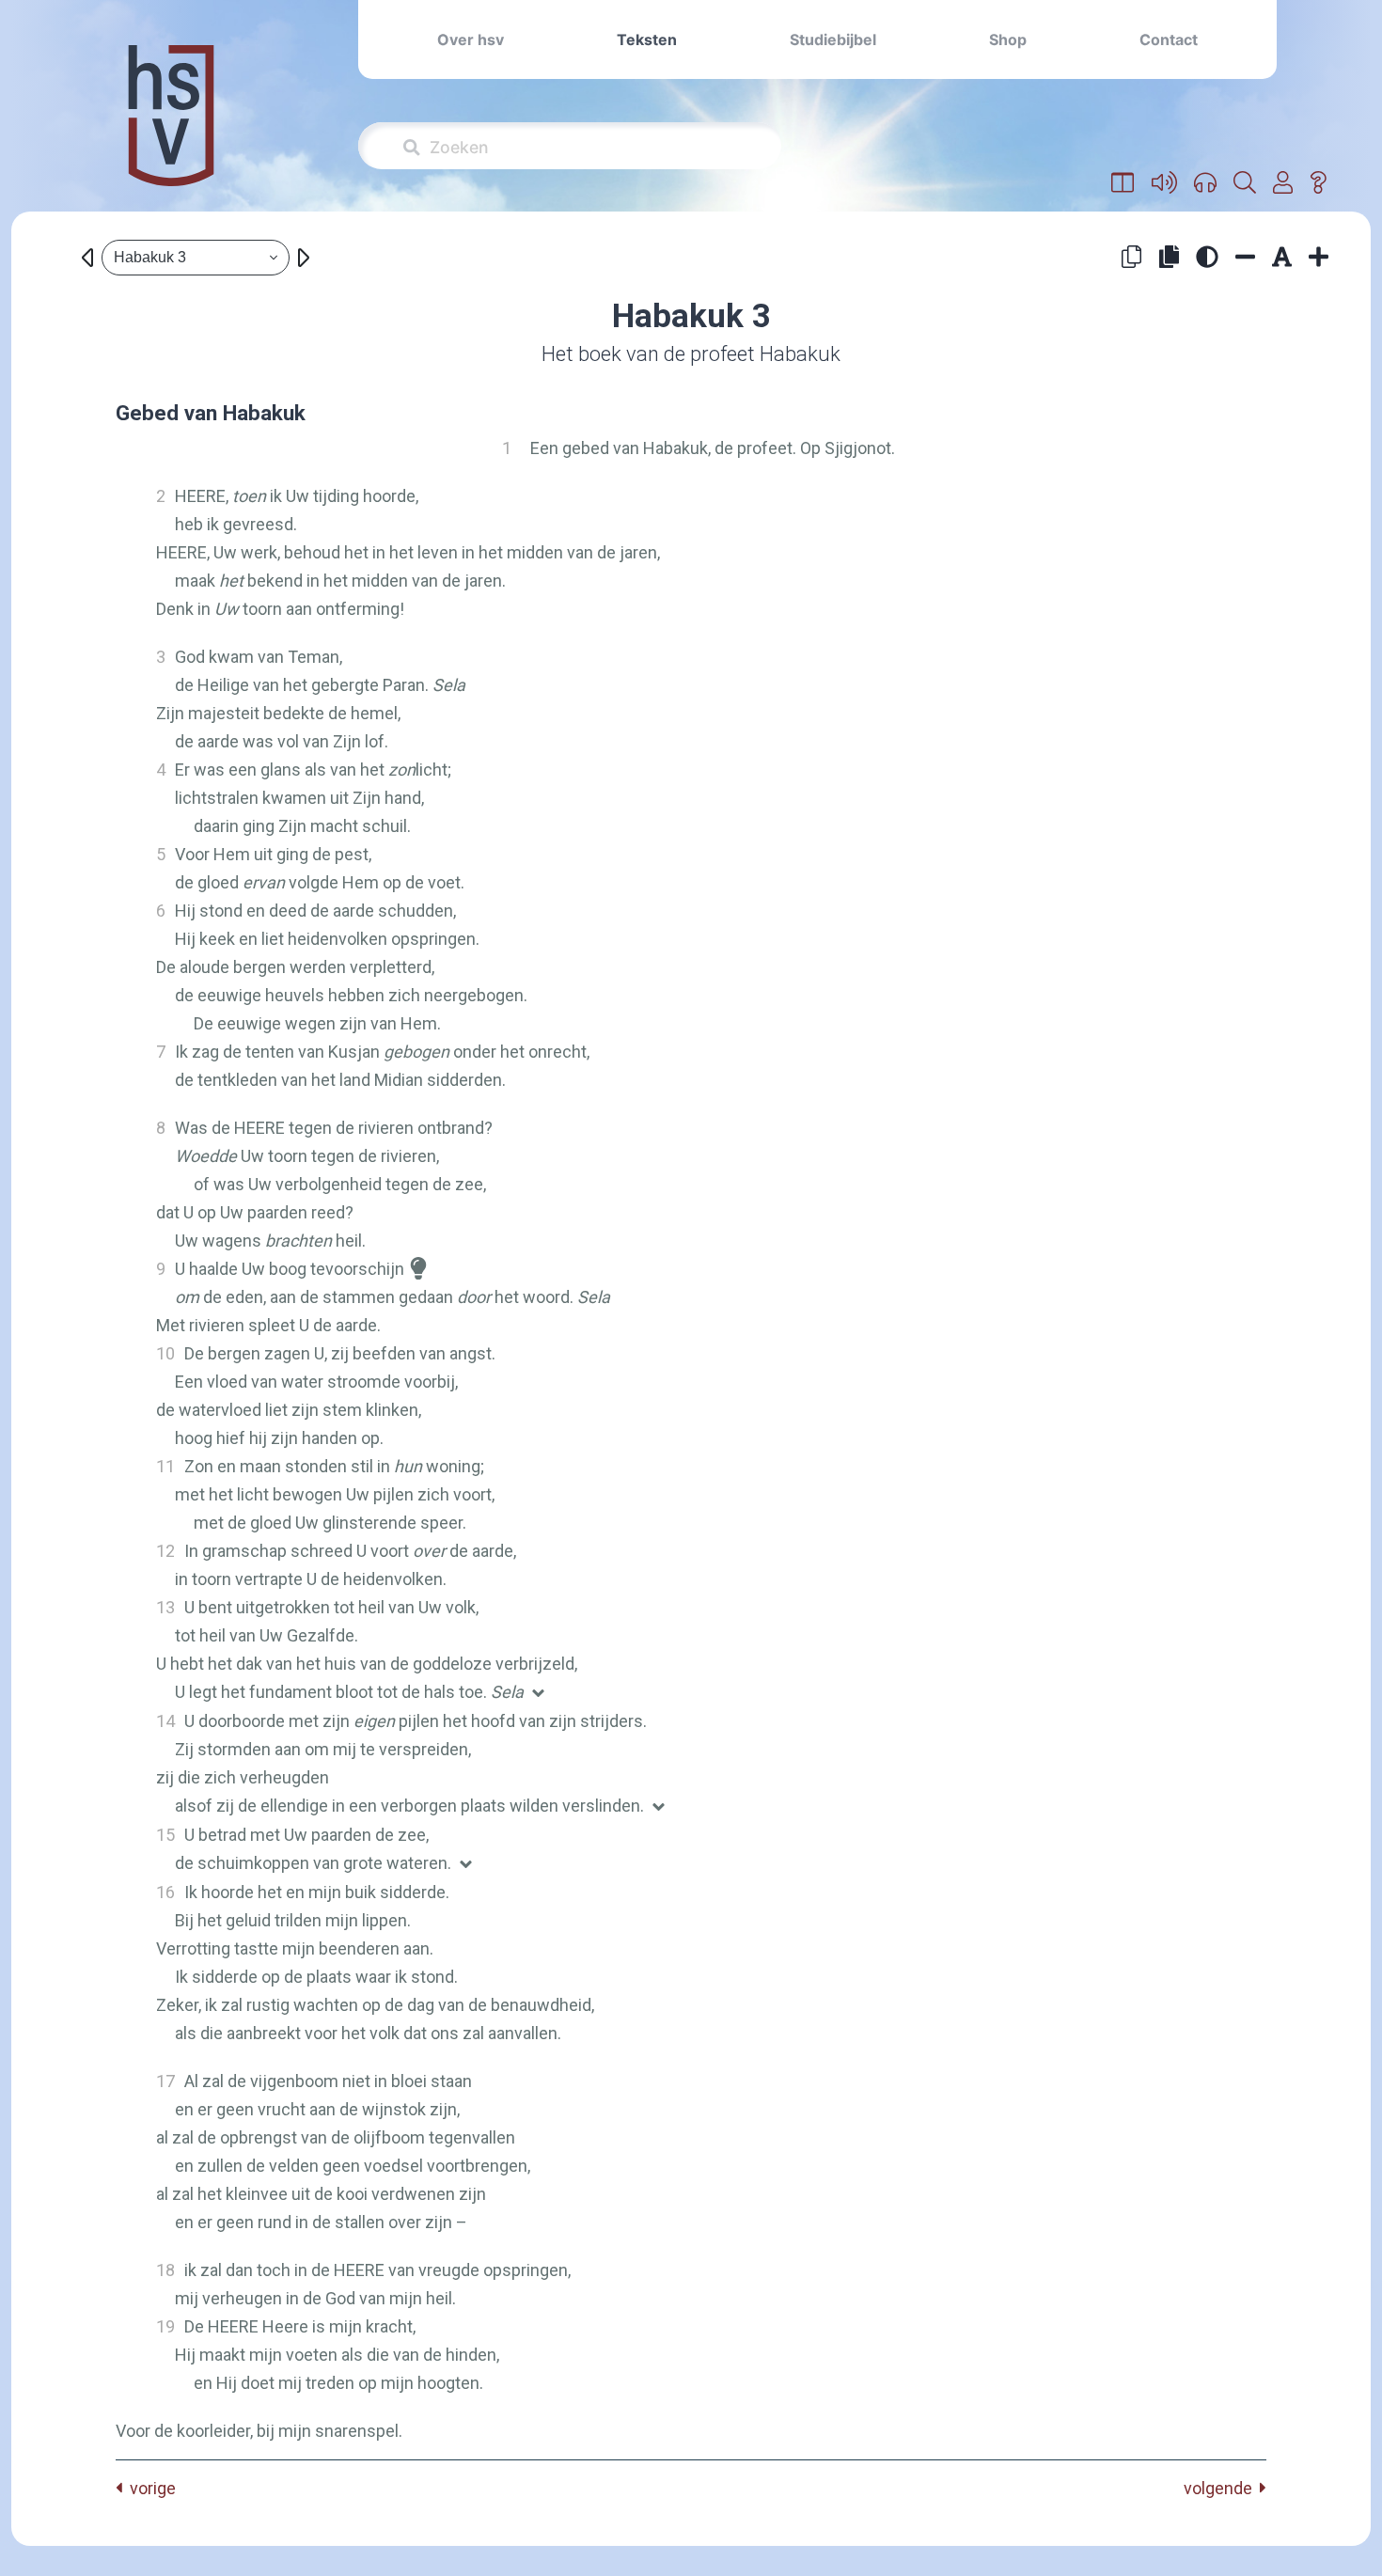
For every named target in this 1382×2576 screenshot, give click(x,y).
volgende (1222, 2488)
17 (165, 2081)
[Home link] (171, 128)
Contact (1169, 39)
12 (165, 1551)
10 (165, 1353)
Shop (1008, 39)
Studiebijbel (833, 39)
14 (165, 1721)
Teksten (647, 39)
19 (165, 2326)
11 (165, 1466)
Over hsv (471, 39)
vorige (149, 2488)
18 (165, 2270)
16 (165, 1892)
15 (165, 1835)
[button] (1123, 183)
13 (165, 1607)
